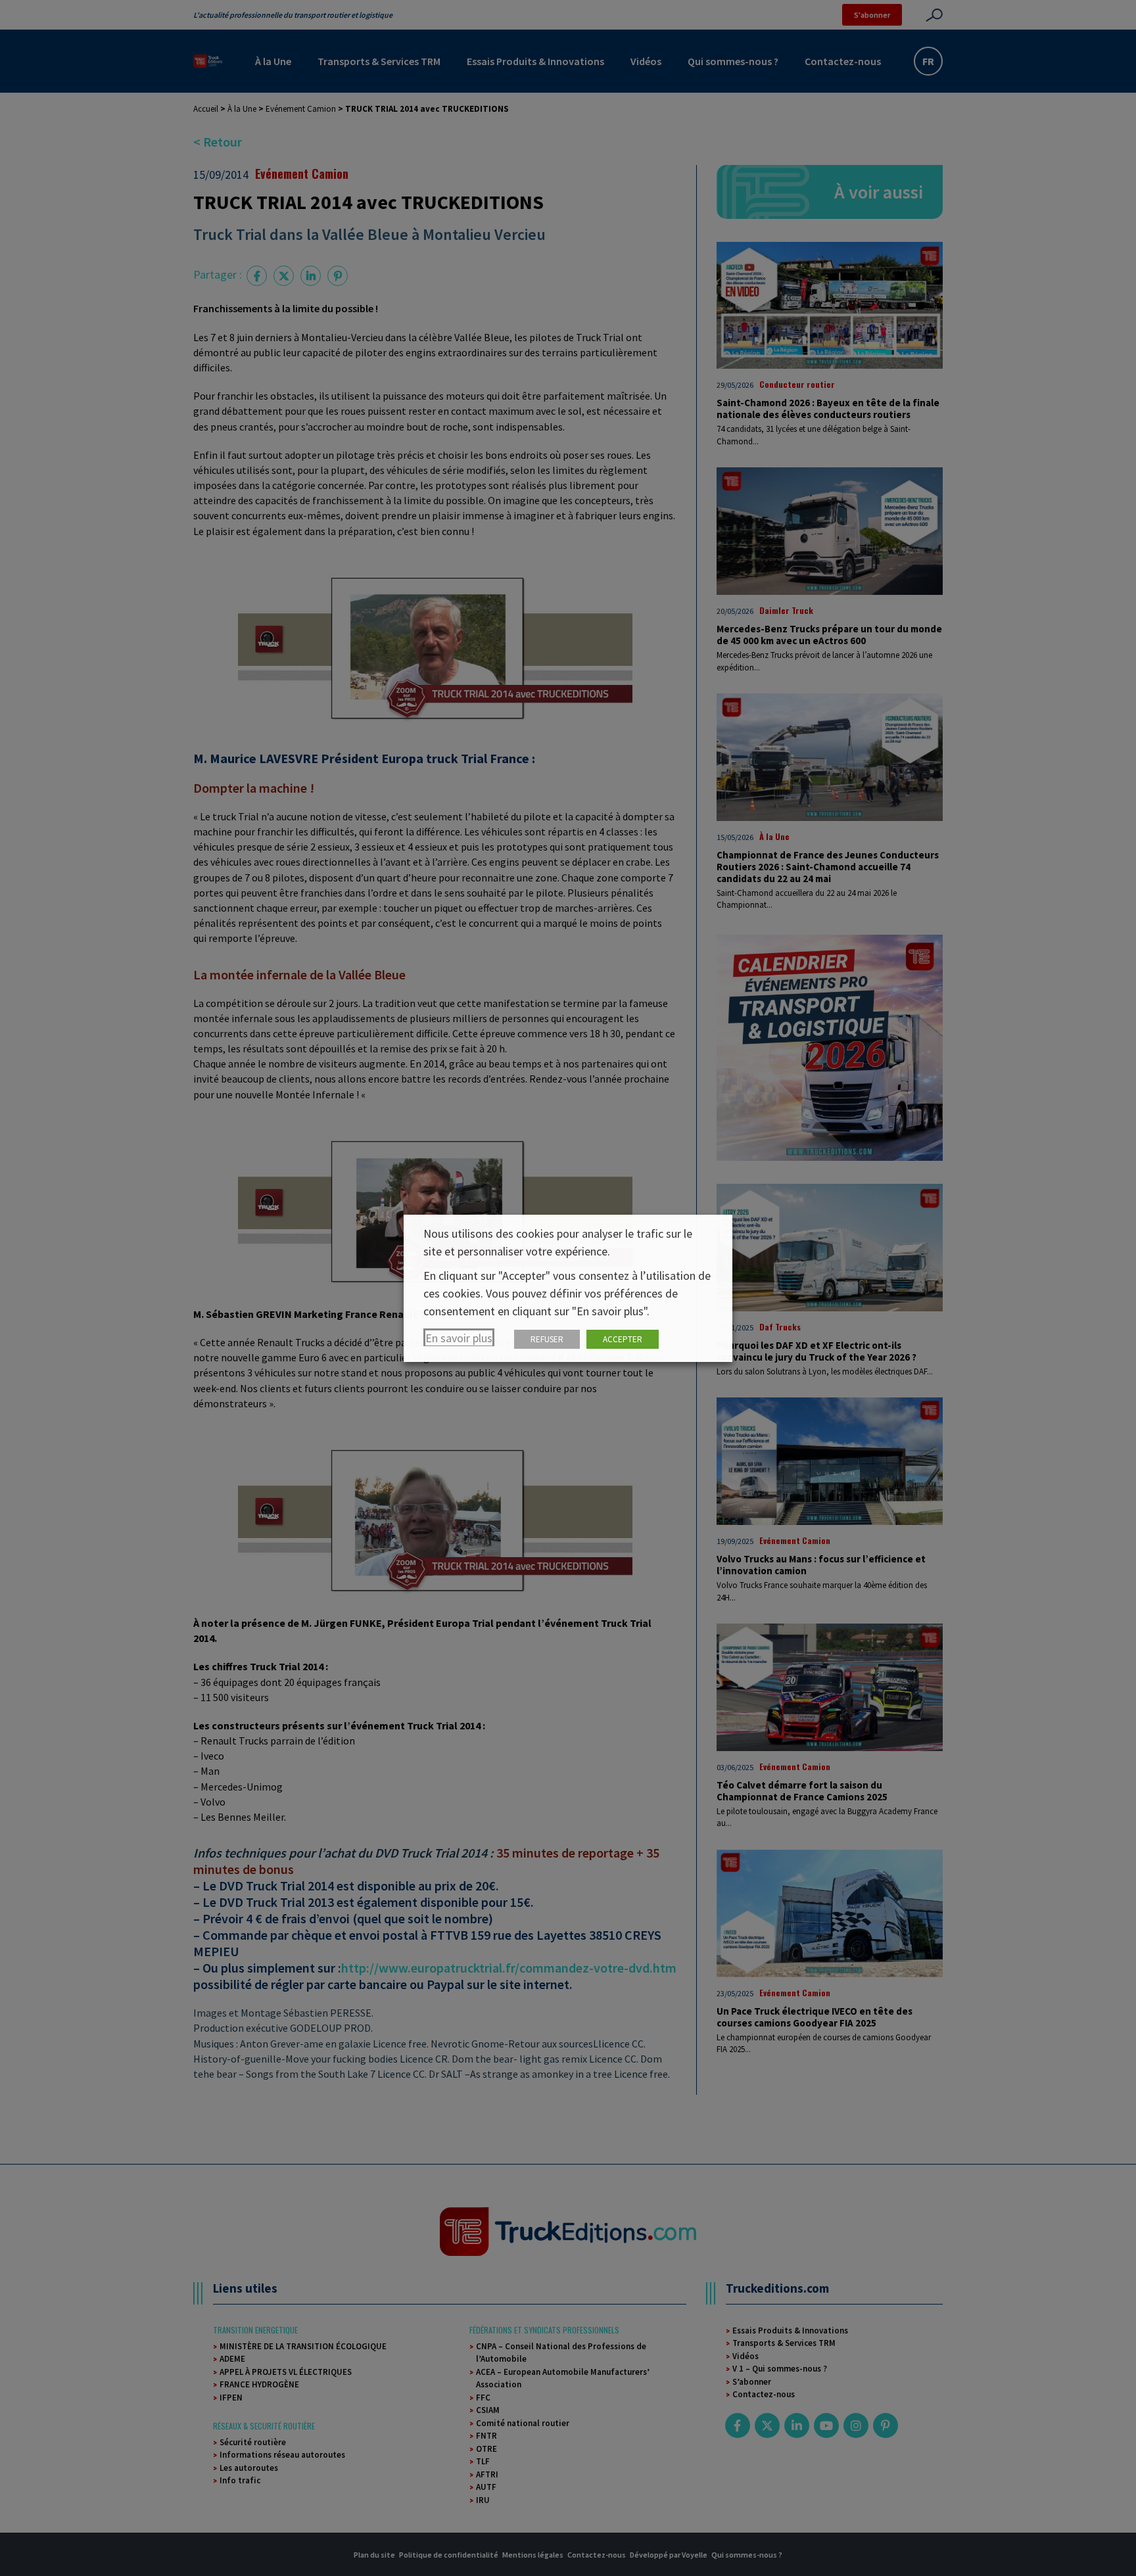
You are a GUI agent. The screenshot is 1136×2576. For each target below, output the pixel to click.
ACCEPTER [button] (623, 1339)
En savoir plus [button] (459, 1338)
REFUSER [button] (547, 1339)
